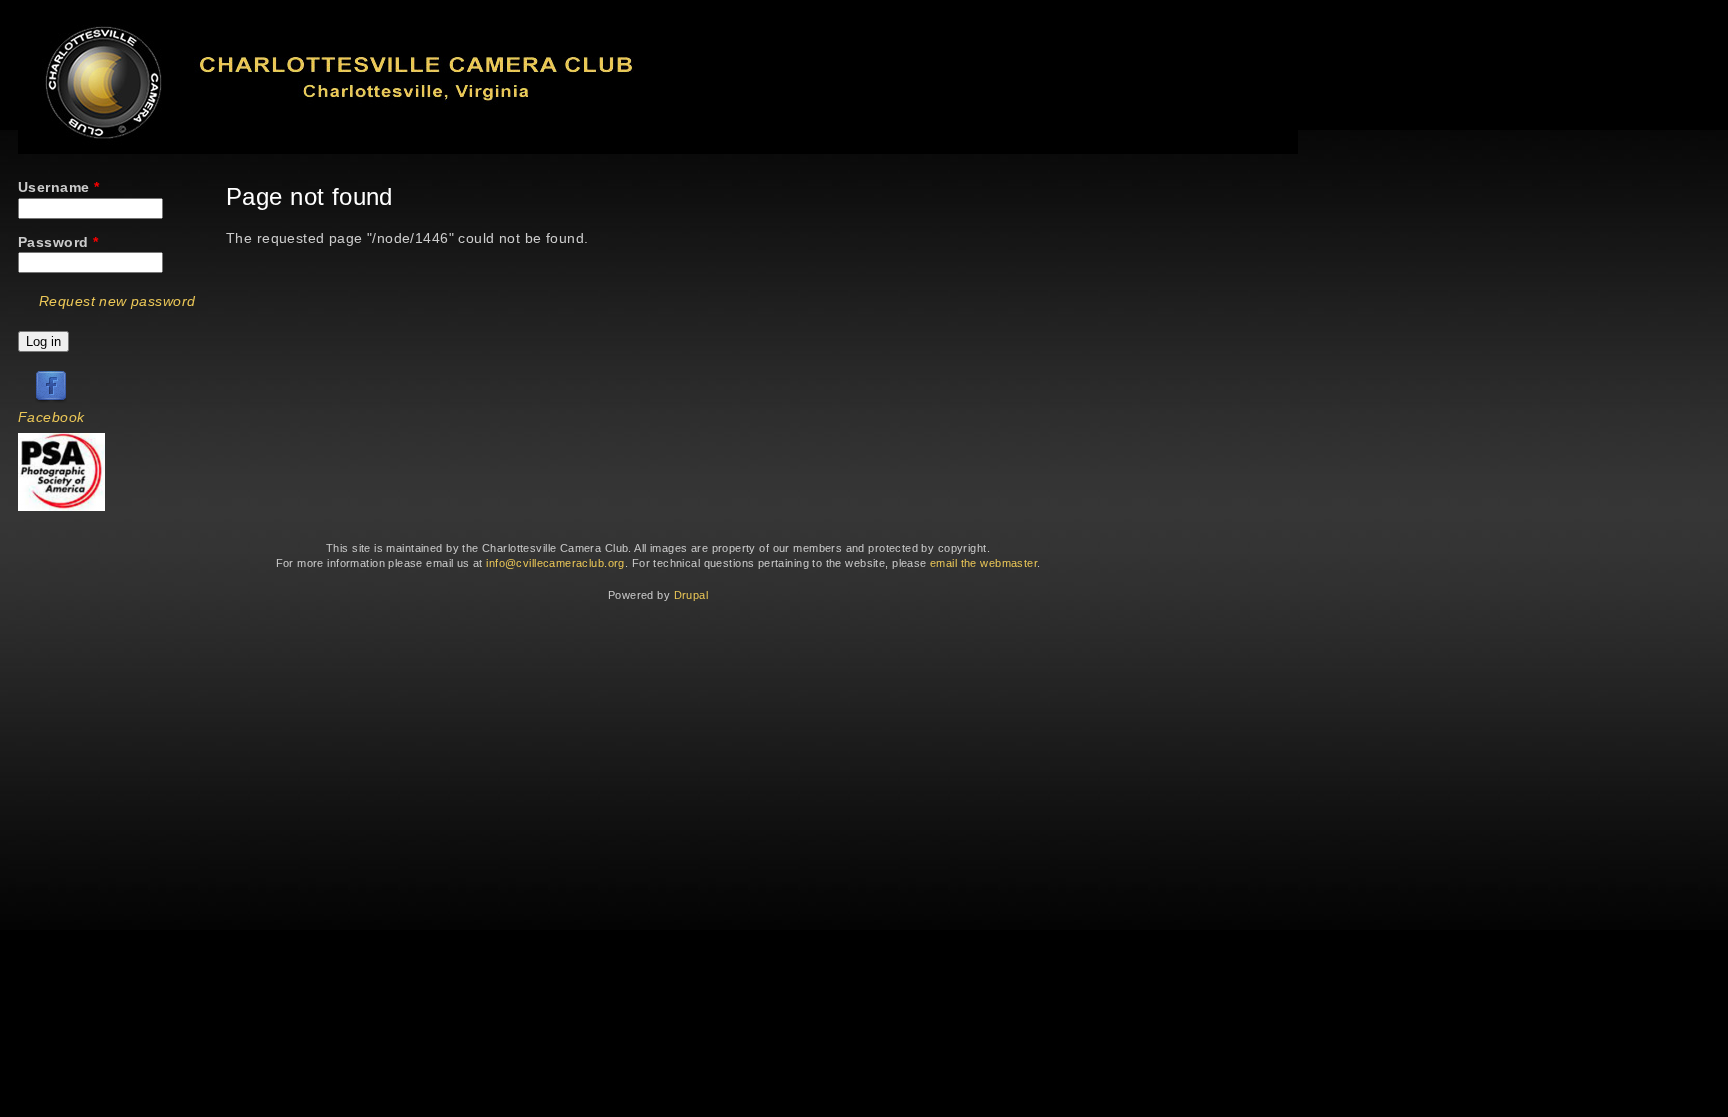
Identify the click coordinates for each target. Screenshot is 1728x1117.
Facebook (51, 417)
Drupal (691, 595)
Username (58, 187)
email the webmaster (983, 563)
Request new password (117, 301)
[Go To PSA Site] (61, 506)
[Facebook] (51, 398)
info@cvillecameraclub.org (555, 563)
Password (58, 242)
